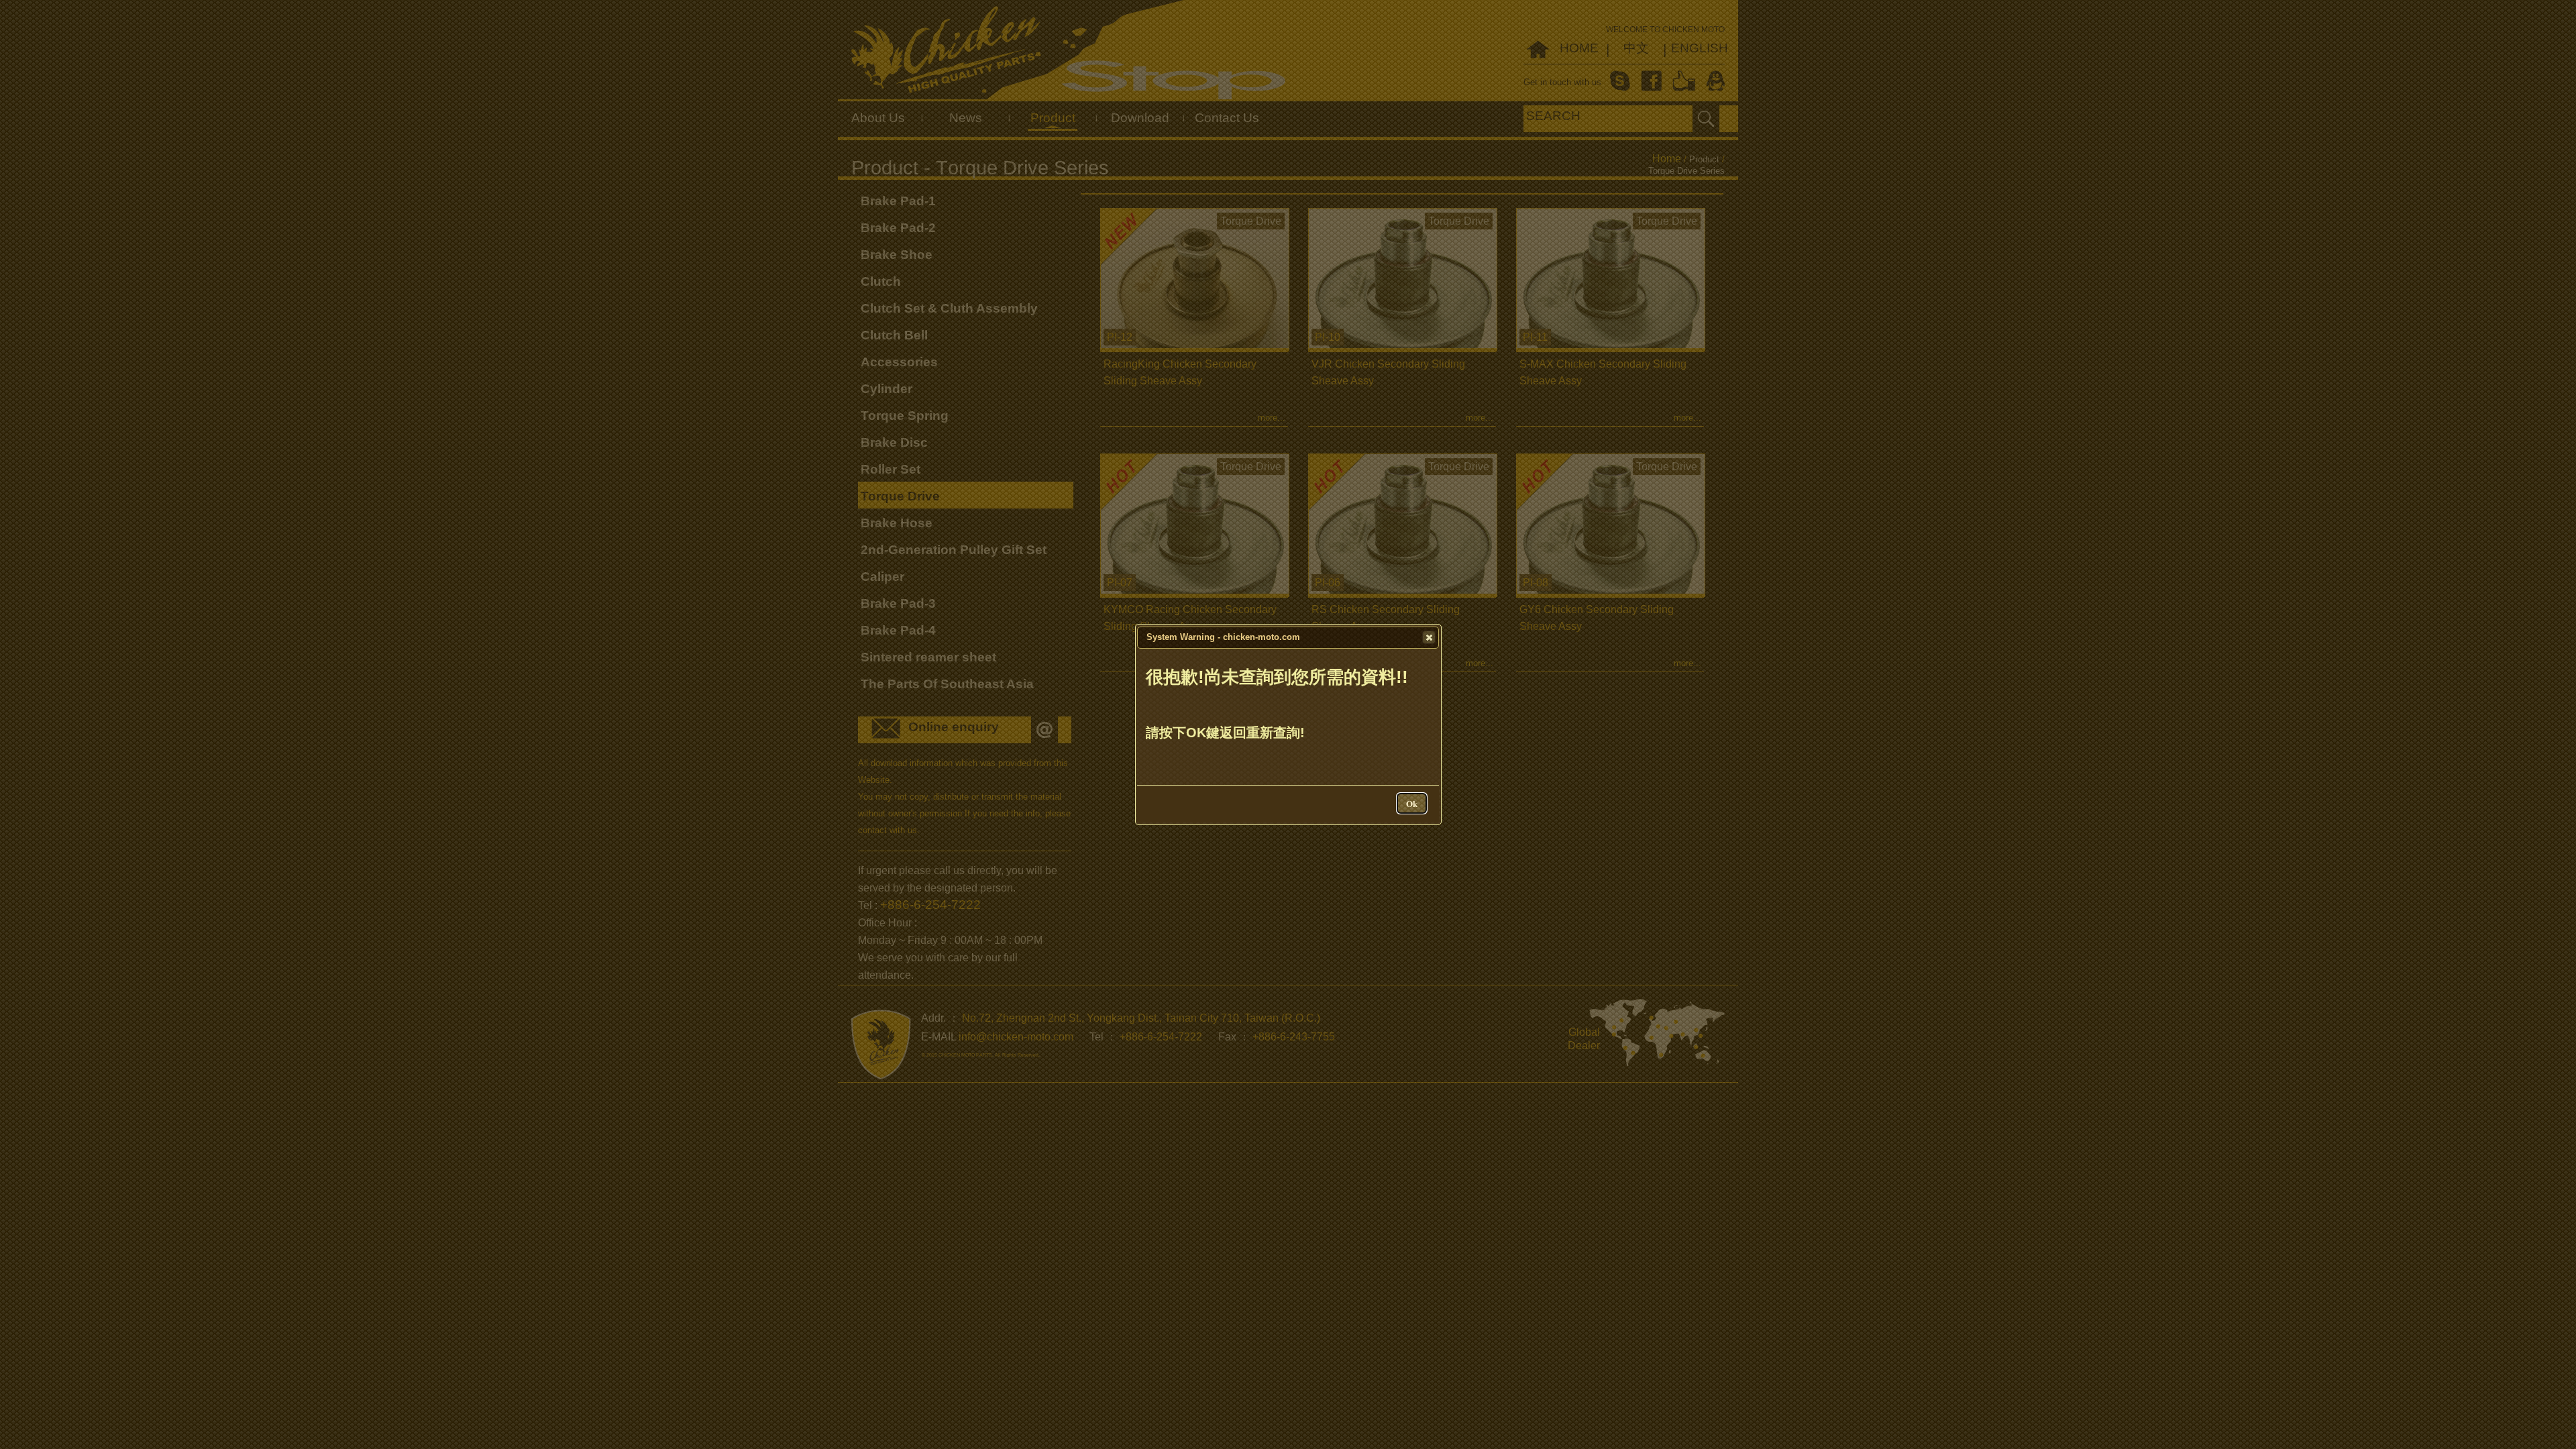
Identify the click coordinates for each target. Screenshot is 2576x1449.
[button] (1429, 637)
